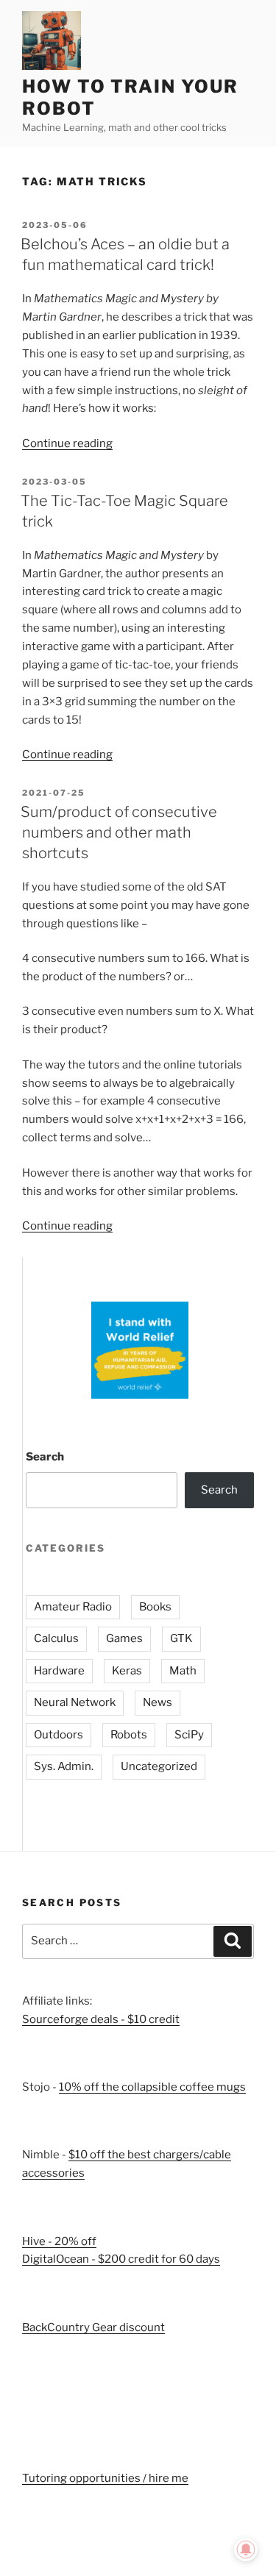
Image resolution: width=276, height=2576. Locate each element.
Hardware (59, 1671)
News (158, 1702)
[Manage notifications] (246, 2550)
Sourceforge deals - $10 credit (101, 2019)
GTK (181, 1638)
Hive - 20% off (59, 2241)
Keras (127, 1671)
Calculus (56, 1638)
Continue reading (67, 443)
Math (183, 1671)
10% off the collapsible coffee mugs (152, 2087)
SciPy (189, 1735)
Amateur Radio (73, 1607)
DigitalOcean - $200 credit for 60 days (121, 2259)
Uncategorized (159, 1766)
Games (124, 1638)
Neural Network (75, 1702)
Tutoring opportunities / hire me (105, 2478)
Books (155, 1607)
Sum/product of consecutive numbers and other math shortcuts (119, 832)
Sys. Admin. (64, 1766)
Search (45, 1457)
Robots (129, 1735)
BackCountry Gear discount (93, 2327)
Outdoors (59, 1735)
